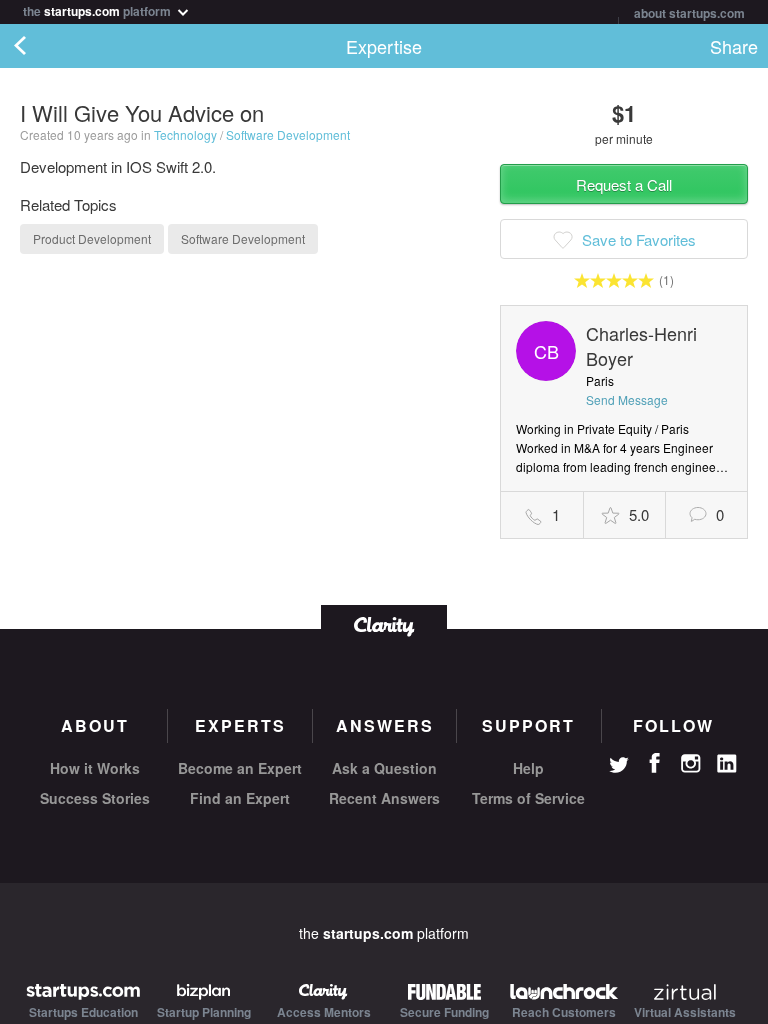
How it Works (95, 768)
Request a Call (624, 184)
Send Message (627, 399)
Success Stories (95, 798)
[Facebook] (655, 763)
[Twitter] (619, 767)
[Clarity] (384, 624)
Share (734, 46)
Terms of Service (528, 798)
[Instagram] (691, 764)
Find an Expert (240, 798)
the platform (98, 9)
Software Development (288, 134)
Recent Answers (384, 798)
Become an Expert (240, 768)
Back (40, 46)
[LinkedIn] (727, 764)
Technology (185, 134)
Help (528, 768)
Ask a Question (384, 768)
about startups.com (689, 13)
